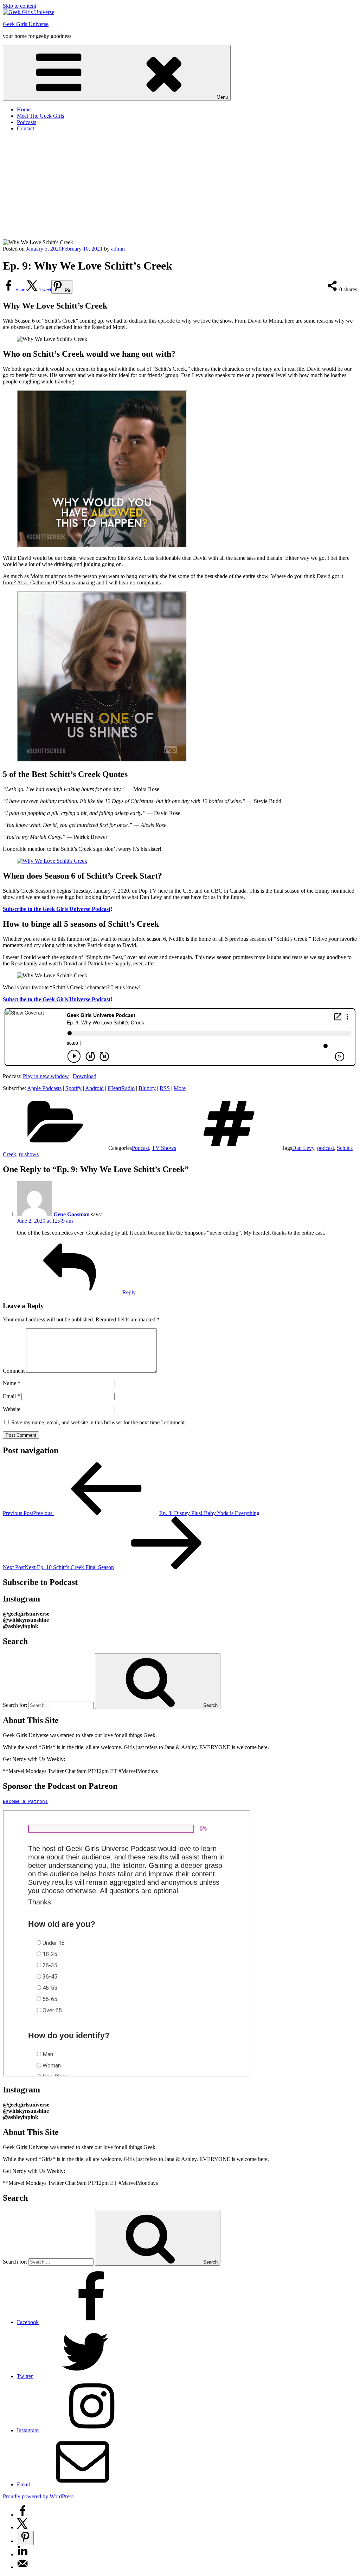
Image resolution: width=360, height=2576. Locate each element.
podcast (326, 1148)
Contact (25, 128)
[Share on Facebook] (22, 2515)
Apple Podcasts (44, 1088)
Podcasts (27, 122)
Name (12, 1383)
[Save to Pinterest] (25, 2538)
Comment (14, 1371)
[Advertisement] (180, 187)
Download (85, 1076)
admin (118, 249)
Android (94, 1088)
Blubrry (147, 1088)
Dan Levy (303, 1148)
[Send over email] (22, 2567)
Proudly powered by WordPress (38, 2496)
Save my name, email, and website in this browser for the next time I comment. (99, 1422)
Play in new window (46, 1076)
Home (24, 109)
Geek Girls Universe (26, 24)
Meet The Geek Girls (40, 116)
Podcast (140, 1148)
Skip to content (20, 6)
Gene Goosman (72, 1214)
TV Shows (164, 1148)
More (180, 1088)
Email (11, 1396)
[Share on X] (22, 2527)
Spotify (73, 1088)
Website (12, 1409)
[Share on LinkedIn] (22, 2554)
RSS (165, 1088)
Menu (222, 97)
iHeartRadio (121, 1088)
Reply (129, 1292)
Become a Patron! (25, 1801)
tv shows (29, 1154)
